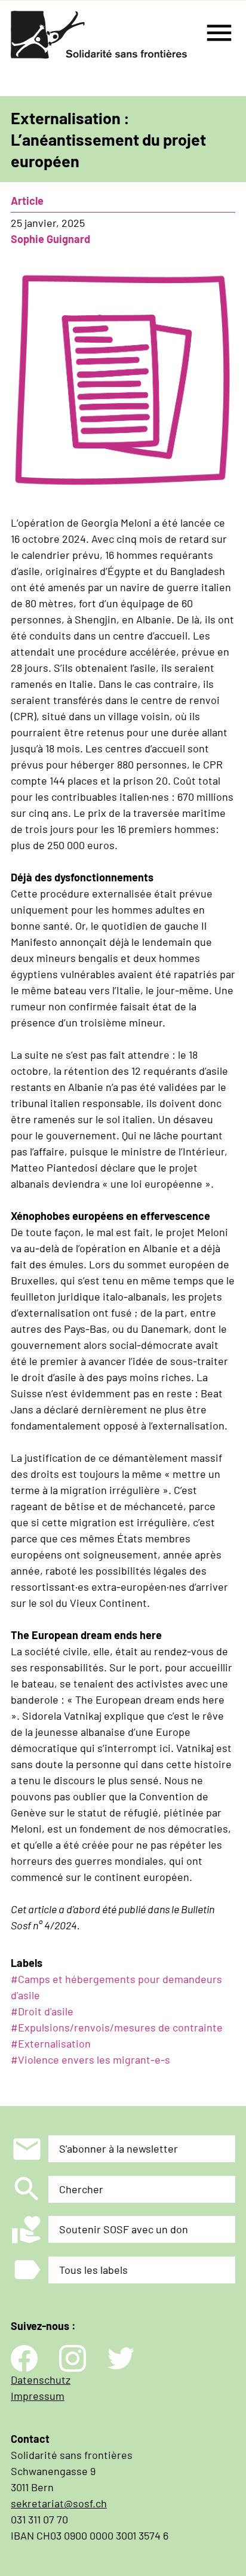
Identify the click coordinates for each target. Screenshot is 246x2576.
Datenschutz (41, 2380)
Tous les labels (93, 2270)
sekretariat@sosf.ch (59, 2503)
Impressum (38, 2396)
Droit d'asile (46, 2011)
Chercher (81, 2189)
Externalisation (54, 2043)
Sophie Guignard (50, 239)
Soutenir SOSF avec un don (124, 2229)
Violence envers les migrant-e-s (94, 2059)
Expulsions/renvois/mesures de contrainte (120, 2027)
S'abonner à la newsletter (119, 2148)
